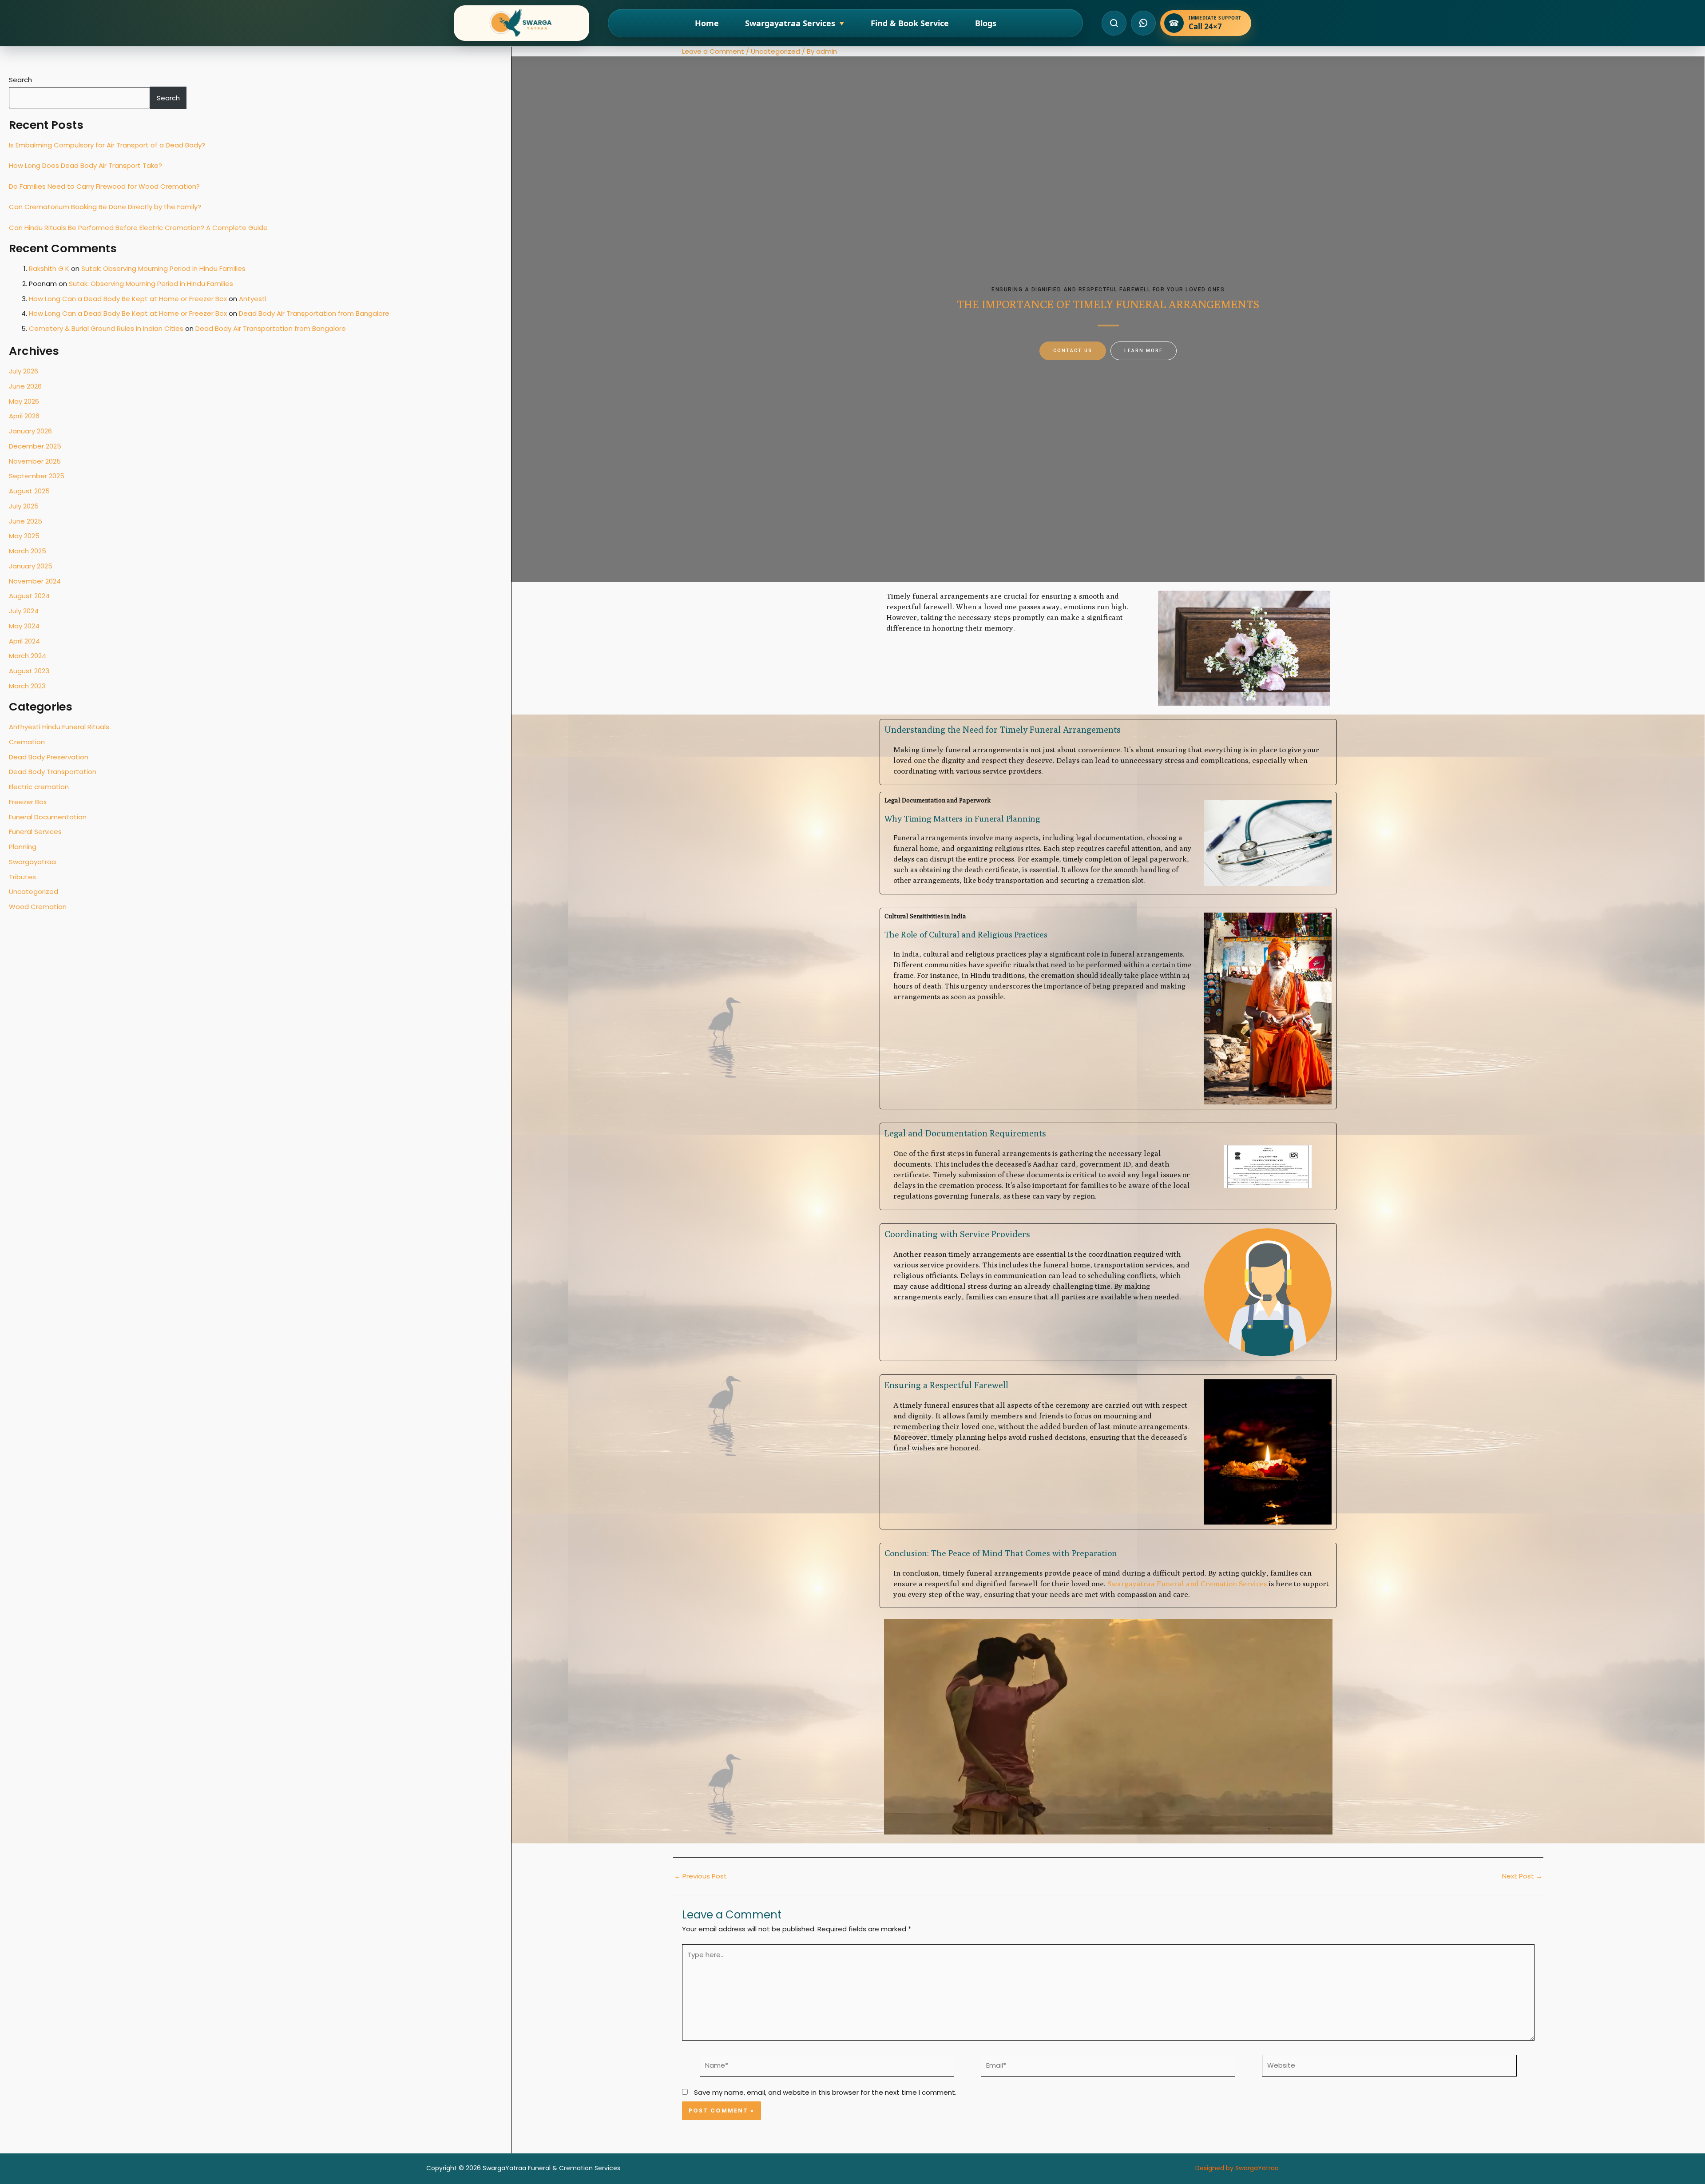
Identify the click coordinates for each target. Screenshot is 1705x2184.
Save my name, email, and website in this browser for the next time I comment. (825, 2092)
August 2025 (29, 491)
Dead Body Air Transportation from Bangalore (314, 313)
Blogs (986, 23)
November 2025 (35, 461)
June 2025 (26, 521)
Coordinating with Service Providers (957, 1234)
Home (707, 23)
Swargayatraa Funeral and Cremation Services (1187, 1584)
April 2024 (24, 641)
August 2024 (29, 596)
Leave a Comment (713, 51)
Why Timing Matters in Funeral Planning (962, 818)
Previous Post (700, 1876)
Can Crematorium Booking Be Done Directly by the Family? (105, 207)
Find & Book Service (910, 23)
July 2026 (24, 371)
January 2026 (30, 431)
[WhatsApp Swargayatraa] (1143, 23)
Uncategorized (34, 891)
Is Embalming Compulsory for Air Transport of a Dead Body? (107, 145)
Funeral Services (35, 832)
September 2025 (37, 476)
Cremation (27, 742)
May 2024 (24, 626)
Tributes (22, 877)
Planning (23, 847)
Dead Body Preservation (49, 757)
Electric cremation (39, 787)
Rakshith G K (49, 268)
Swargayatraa (32, 862)
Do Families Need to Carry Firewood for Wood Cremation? (104, 186)
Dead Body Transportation (53, 772)
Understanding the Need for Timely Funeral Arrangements (1003, 729)
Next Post (1522, 1876)
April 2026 (24, 416)
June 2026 (25, 386)
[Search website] (1114, 23)
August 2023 (29, 671)
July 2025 (24, 506)
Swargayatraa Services (795, 23)
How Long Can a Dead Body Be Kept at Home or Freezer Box (128, 299)
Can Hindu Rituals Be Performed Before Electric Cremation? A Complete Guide (138, 228)
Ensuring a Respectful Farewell (946, 1385)
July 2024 (24, 611)
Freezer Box (28, 802)
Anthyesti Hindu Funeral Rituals (59, 727)
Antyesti (253, 299)
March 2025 (28, 551)
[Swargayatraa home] (521, 23)
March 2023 (27, 686)
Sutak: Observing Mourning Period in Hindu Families (163, 268)
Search (20, 80)
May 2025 (24, 536)
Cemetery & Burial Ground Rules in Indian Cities (106, 328)
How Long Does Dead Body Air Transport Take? (85, 165)
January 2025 (31, 566)
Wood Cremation (38, 907)
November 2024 (35, 581)
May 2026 (24, 401)
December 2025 (35, 446)
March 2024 (28, 656)
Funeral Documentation (48, 817)
